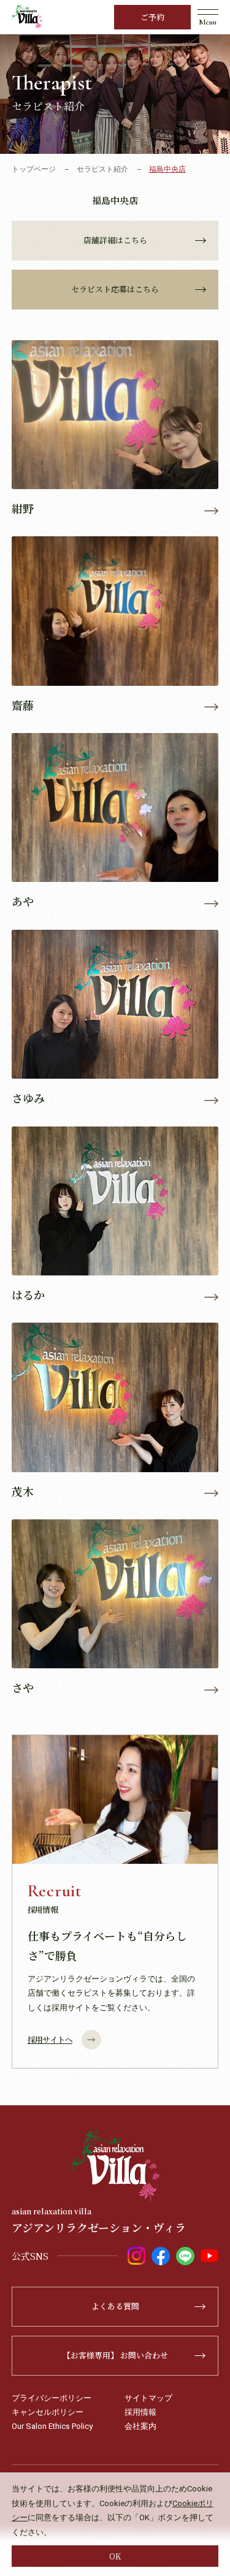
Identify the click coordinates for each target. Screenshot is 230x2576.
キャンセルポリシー (48, 2412)
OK (115, 2556)
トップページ (34, 169)
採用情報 (140, 2412)
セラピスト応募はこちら (115, 289)
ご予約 (152, 17)
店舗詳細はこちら (115, 240)
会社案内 (140, 2426)
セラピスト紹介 (102, 169)
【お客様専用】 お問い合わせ (115, 2355)
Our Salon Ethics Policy (52, 2426)
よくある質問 (115, 2306)
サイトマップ (148, 2398)
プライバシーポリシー (52, 2398)
